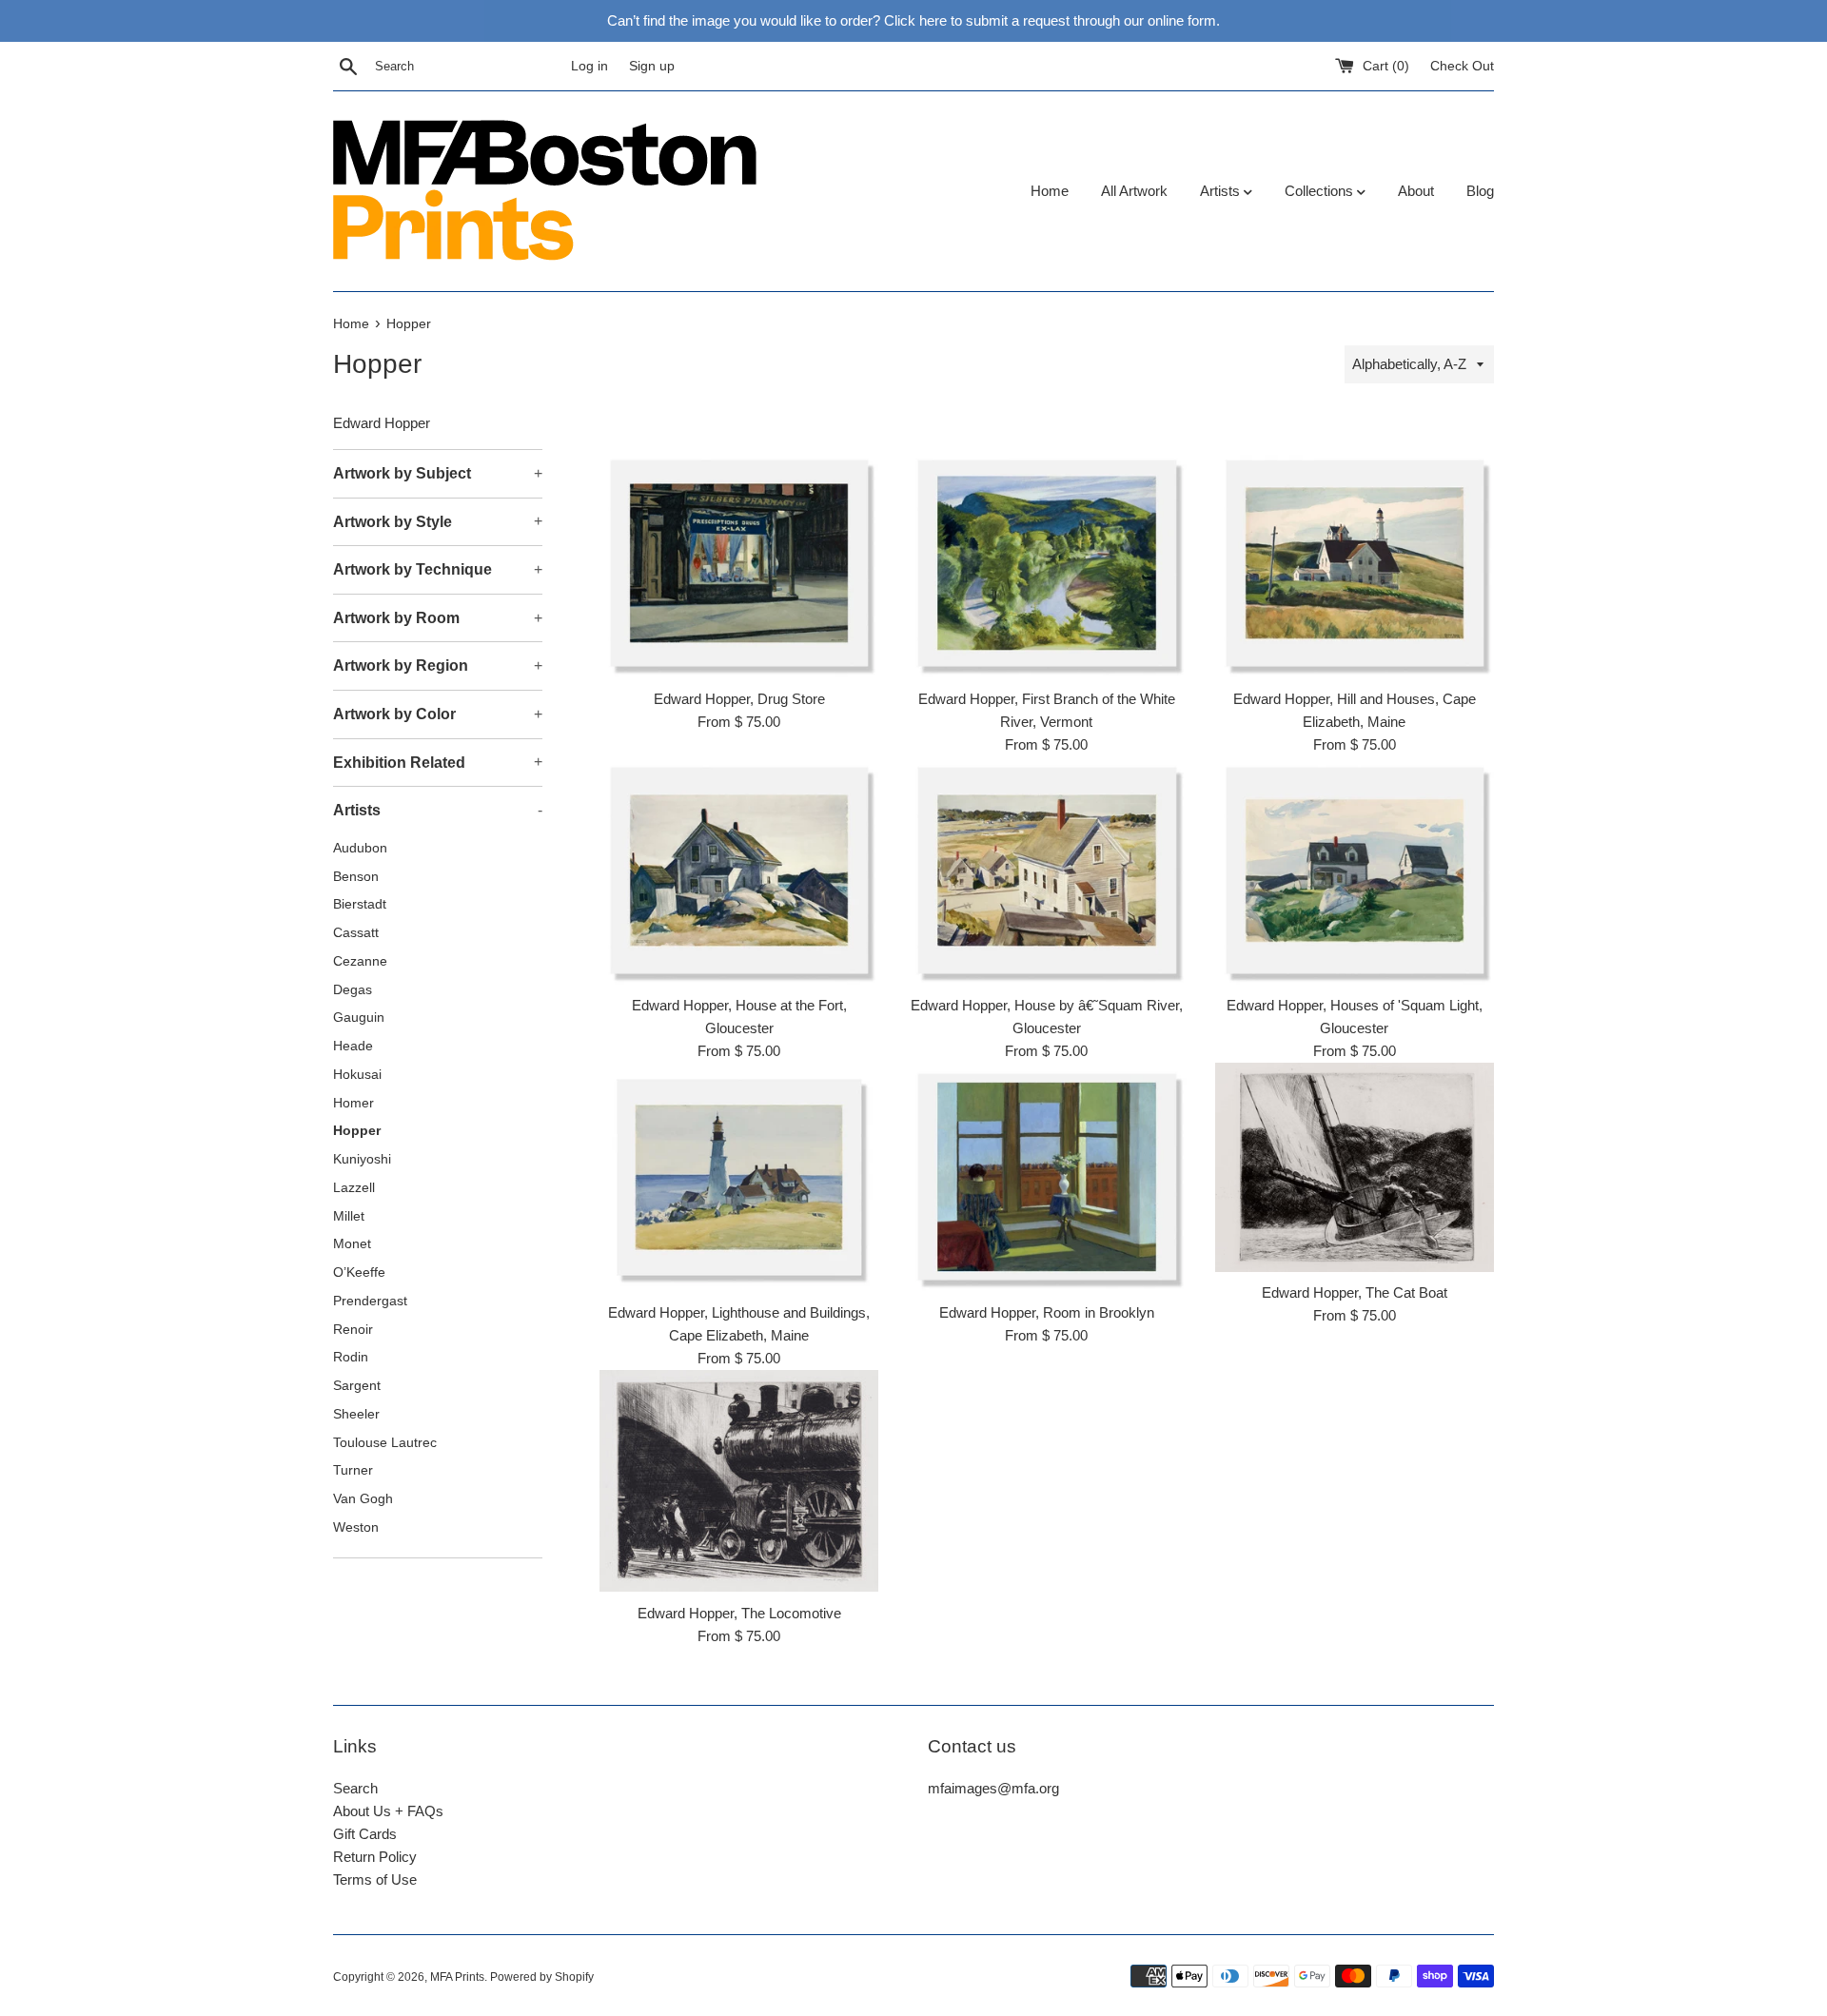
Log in (589, 66)
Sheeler (356, 1414)
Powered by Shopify (542, 1977)
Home (1050, 191)
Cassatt (356, 933)
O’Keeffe (359, 1272)
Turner (353, 1470)
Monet (352, 1244)
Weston (356, 1527)
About (1416, 191)
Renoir (353, 1330)
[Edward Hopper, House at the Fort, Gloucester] (739, 871)
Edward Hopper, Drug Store (739, 699)
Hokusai (357, 1075)
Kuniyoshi (362, 1159)
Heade (353, 1046)
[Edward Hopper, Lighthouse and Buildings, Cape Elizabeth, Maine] (739, 1177)
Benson (356, 877)
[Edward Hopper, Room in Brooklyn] (1046, 1177)
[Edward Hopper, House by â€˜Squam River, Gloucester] (1046, 871)
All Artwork (1134, 191)
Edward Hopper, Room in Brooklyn (1047, 1312)
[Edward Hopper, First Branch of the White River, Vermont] (1046, 564)
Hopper (357, 1131)
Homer (354, 1103)
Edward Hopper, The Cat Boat (1355, 1292)
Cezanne (360, 961)
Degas (353, 990)
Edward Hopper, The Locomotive (739, 1613)
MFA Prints (457, 1977)
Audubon (360, 848)
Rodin (351, 1357)
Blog (1480, 191)
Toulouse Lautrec (385, 1443)
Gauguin (359, 1018)
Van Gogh (363, 1499)
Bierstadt (360, 904)
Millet (349, 1216)
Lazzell (354, 1188)
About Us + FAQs (388, 1811)
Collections (1321, 191)
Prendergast (370, 1301)
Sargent (357, 1386)
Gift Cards (365, 1834)
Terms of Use (375, 1879)
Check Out (1462, 66)
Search (355, 1788)
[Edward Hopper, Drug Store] (739, 564)
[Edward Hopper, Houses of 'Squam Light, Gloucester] (1355, 871)
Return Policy (375, 1857)
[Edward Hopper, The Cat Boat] (1355, 1167)
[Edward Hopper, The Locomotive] (739, 1481)
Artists (1222, 191)
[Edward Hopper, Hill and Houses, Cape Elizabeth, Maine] (1355, 564)
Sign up (652, 66)
